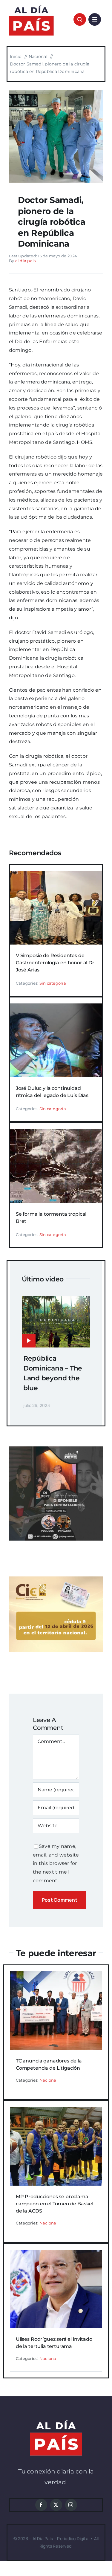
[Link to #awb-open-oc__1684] (95, 19)
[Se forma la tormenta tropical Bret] (56, 1133)
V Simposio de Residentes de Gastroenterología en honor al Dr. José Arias (56, 963)
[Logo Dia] (31, 5)
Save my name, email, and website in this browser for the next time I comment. (56, 1863)
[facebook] (41, 2505)
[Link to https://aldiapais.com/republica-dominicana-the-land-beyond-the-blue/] (29, 1341)
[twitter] (56, 2505)
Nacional (49, 2080)
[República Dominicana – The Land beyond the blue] (56, 1300)
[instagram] (71, 2505)
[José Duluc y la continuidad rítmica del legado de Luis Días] (56, 1007)
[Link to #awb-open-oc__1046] (80, 19)
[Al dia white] (56, 2423)
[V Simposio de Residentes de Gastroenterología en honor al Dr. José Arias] (56, 875)
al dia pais (26, 261)
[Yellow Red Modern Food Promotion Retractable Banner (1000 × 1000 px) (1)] (56, 1449)
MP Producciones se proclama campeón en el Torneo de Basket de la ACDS (55, 2204)
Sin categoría (53, 983)
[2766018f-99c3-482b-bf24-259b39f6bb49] (56, 92)
